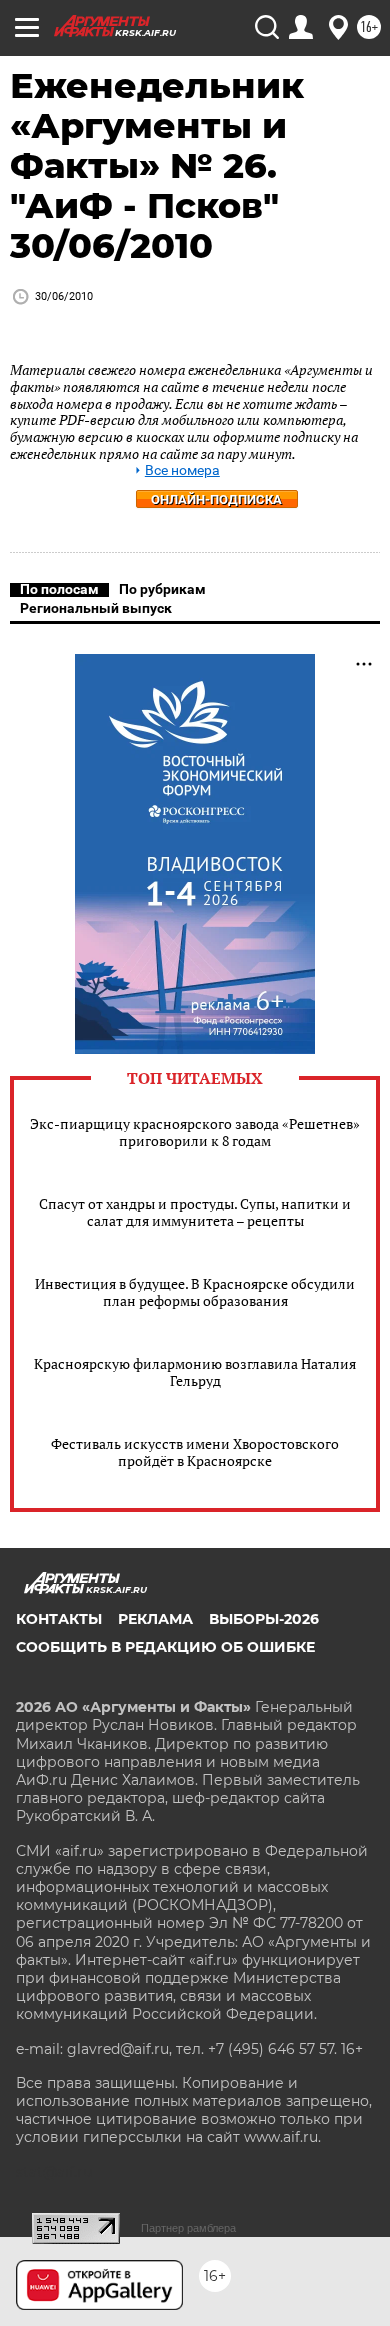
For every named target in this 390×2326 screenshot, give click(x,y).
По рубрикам (162, 589)
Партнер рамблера (188, 2228)
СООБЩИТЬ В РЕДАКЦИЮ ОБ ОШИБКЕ (165, 1647)
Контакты (59, 1619)
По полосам (59, 589)
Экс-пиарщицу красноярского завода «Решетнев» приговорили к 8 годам (195, 1132)
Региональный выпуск (96, 608)
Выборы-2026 (264, 1619)
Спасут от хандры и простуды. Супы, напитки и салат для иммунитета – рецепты (195, 1212)
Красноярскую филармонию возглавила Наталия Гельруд (195, 1372)
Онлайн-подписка (216, 499)
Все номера (182, 470)
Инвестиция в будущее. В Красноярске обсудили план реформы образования (195, 1292)
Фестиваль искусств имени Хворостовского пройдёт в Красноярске (195, 1452)
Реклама (155, 1619)
